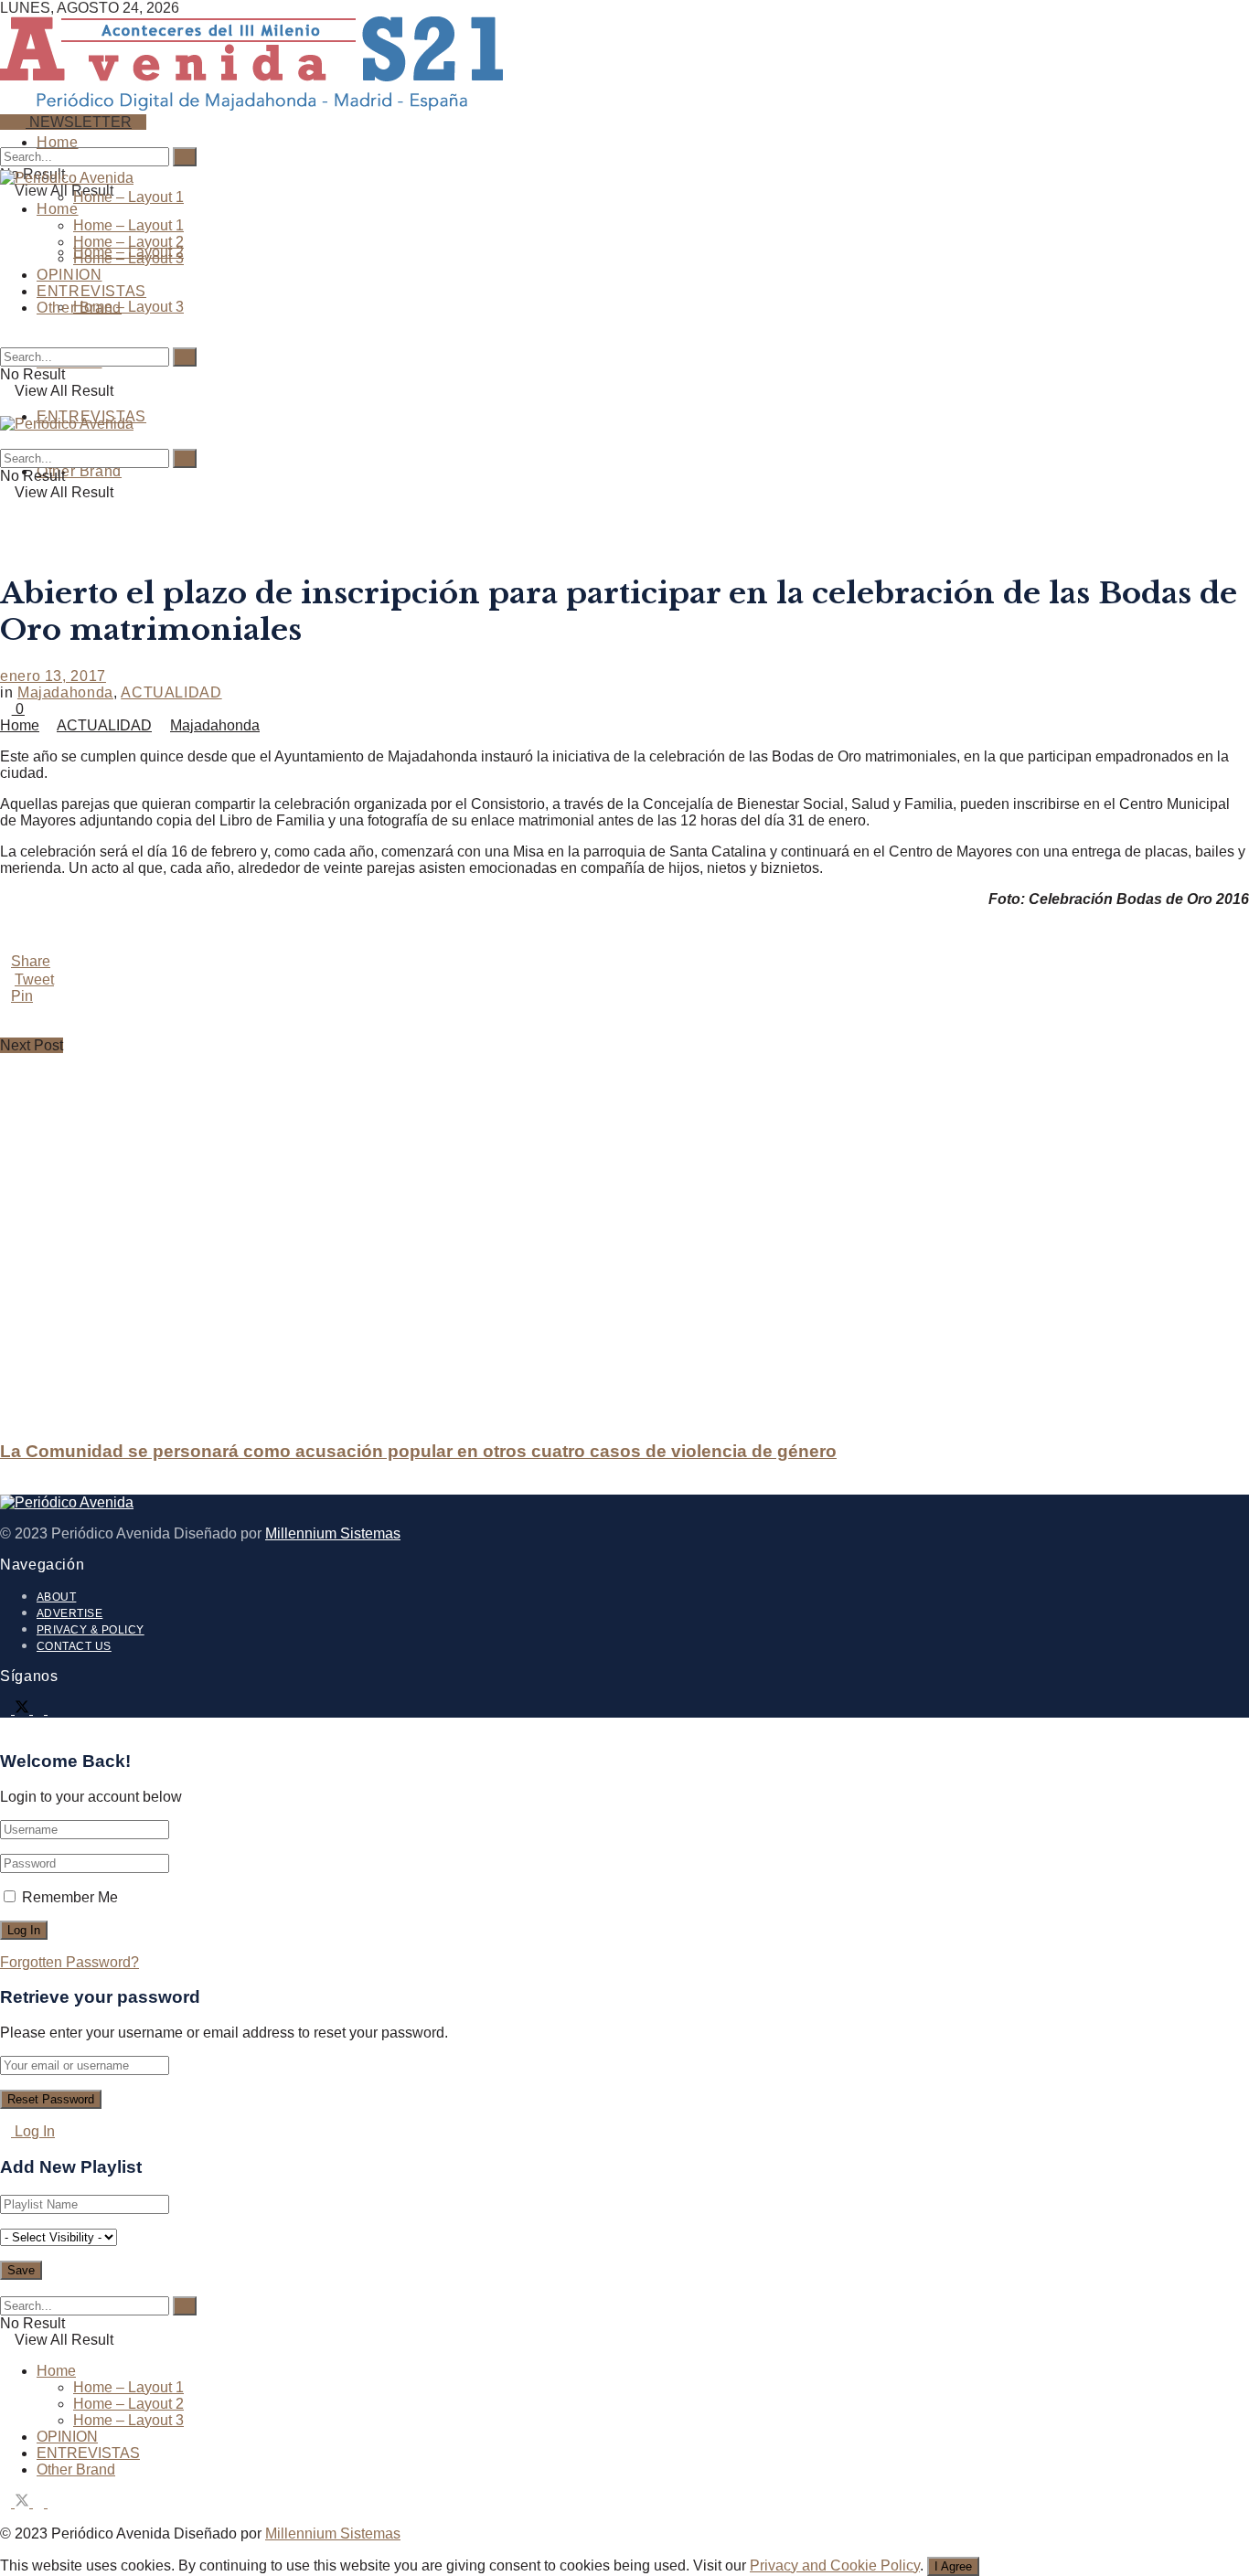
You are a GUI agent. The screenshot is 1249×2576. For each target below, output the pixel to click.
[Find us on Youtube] (53, 1709)
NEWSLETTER (79, 122)
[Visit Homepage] (251, 103)
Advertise (69, 1613)
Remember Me (70, 1897)
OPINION (69, 275)
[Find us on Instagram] (40, 1709)
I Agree (953, 2566)
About (56, 1597)
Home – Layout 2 (128, 242)
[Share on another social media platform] (624, 1029)
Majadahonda (65, 692)
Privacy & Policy (91, 1630)
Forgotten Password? (69, 1962)
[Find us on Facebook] (7, 1709)
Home (58, 142)
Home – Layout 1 (128, 197)
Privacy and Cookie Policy (835, 2565)
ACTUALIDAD (171, 692)
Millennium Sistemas (333, 1533)
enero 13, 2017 (53, 676)
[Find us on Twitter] (24, 1709)
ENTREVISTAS (91, 291)
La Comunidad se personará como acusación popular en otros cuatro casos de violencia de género (418, 1451)
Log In (33, 2131)
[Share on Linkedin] (624, 1013)
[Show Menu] (5, 407)
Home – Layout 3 (128, 307)
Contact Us (74, 1646)
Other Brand (79, 471)
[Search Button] (5, 138)
